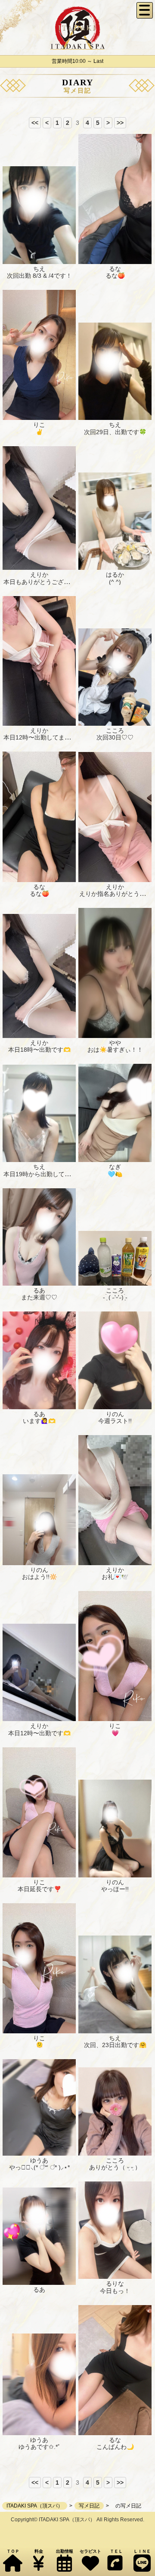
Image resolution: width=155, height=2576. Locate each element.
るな (115, 269)
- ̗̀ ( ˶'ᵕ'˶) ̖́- (115, 1297)
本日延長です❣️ (39, 1889)
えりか (39, 575)
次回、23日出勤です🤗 (115, 2045)
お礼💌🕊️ (115, 1577)
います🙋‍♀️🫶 (39, 1421)
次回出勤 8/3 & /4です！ (39, 276)
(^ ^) (115, 582)
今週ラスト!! (115, 1421)
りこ (39, 425)
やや (115, 1043)
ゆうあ (39, 2160)
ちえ (39, 269)
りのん (115, 1414)
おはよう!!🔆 (39, 1577)
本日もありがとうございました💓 (49, 582)
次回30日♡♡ (115, 737)
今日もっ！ (115, 2291)
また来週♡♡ (39, 1297)
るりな (115, 2284)
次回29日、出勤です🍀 (115, 432)
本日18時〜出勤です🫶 (39, 1050)
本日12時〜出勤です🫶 (39, 1733)
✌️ (39, 432)
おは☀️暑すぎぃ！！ (115, 1050)
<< (35, 123)
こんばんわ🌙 (115, 2447)
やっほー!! (115, 1889)
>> (120, 123)
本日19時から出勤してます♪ (42, 1174)
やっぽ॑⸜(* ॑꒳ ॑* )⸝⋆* (39, 2167)
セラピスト (90, 2551)
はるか (115, 575)
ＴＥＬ (116, 2551)
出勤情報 (65, 2551)
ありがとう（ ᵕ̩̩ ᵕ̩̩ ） (115, 2167)
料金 (39, 2551)
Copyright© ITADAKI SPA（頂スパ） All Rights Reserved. (77, 2520)
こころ (115, 730)
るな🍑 (115, 276)
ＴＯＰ (13, 2551)
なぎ (115, 1167)
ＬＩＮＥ (142, 2551)
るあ (39, 1290)
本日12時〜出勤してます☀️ (41, 737)
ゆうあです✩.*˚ (39, 2447)
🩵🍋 (115, 1174)
